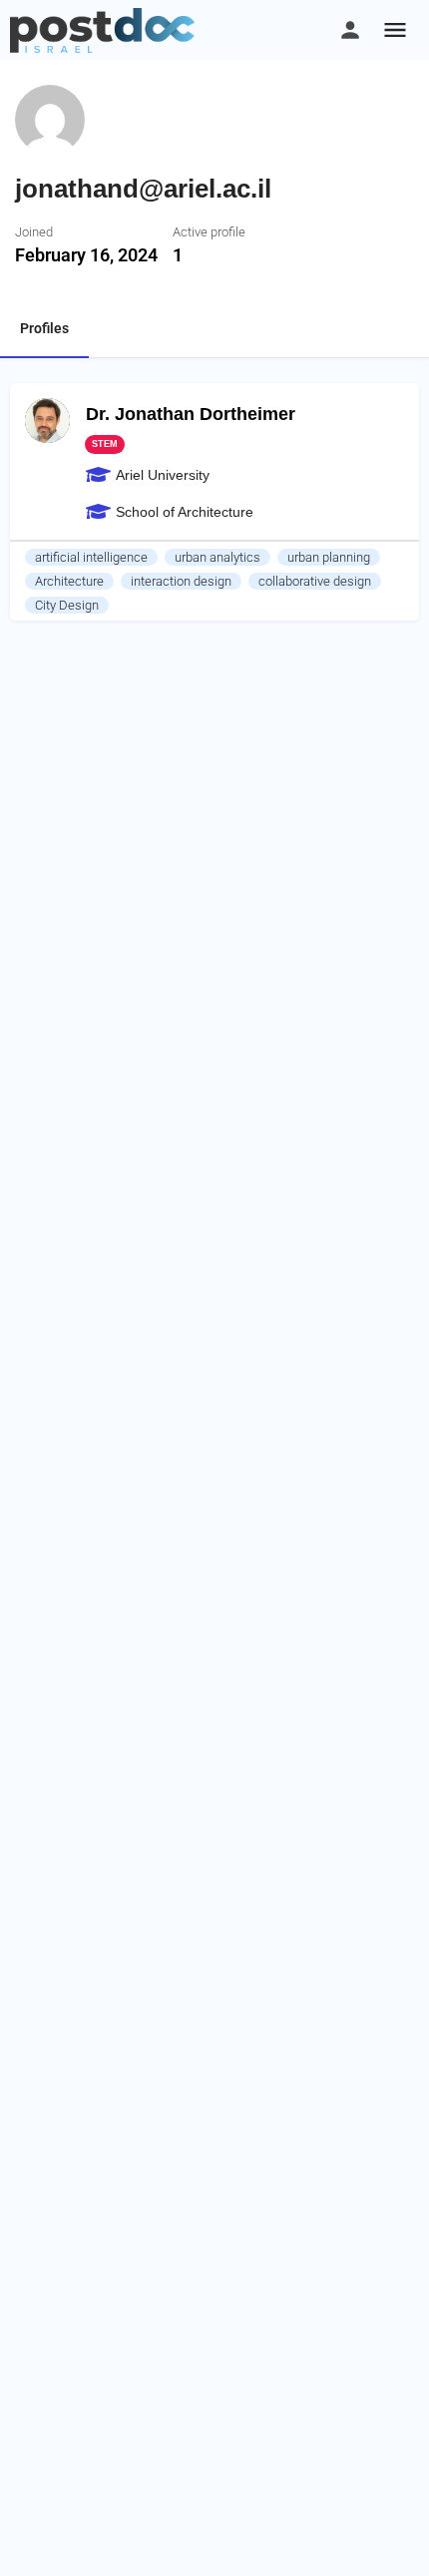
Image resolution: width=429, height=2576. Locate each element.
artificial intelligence (91, 557)
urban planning (329, 557)
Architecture (69, 581)
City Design (67, 605)
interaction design (181, 581)
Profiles (44, 328)
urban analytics (217, 557)
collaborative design (315, 581)
